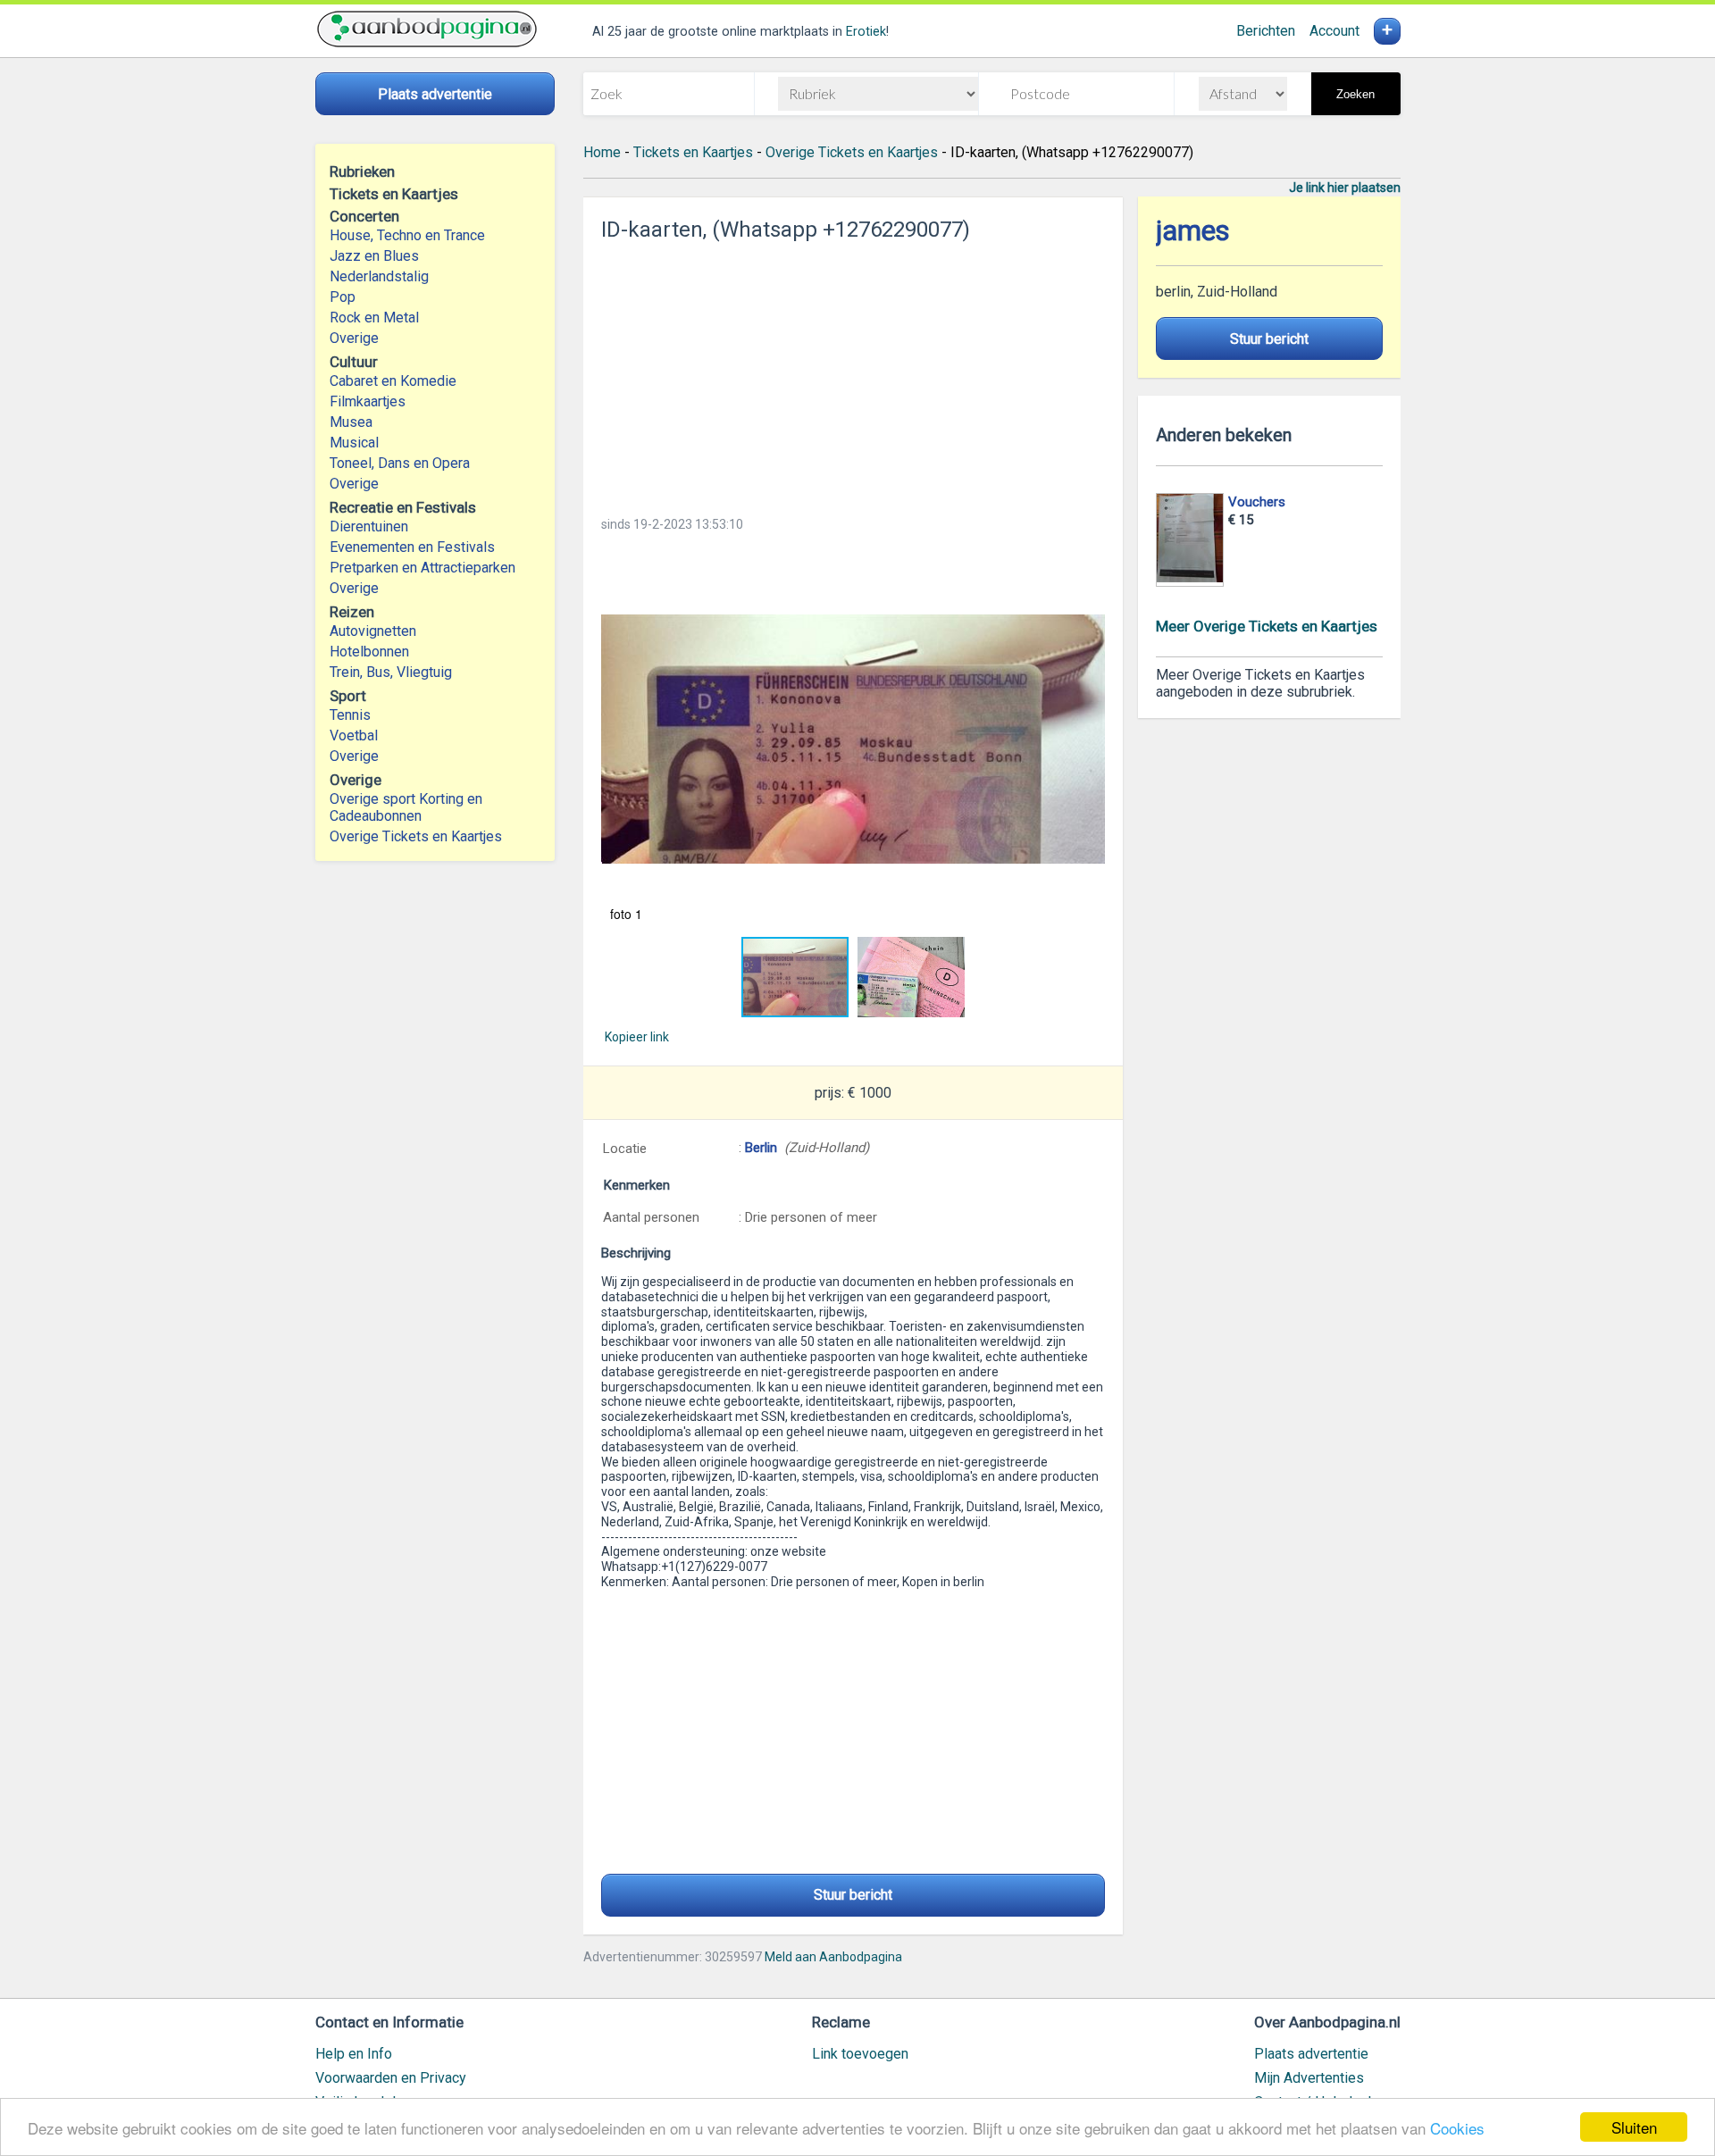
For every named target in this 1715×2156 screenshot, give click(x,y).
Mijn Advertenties (1309, 2078)
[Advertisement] (853, 373)
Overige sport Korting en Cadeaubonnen (406, 807)
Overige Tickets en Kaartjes (416, 836)
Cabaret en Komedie (393, 381)
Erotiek (866, 32)
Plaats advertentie (1311, 2054)
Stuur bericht (853, 1895)
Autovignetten (373, 631)
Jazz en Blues (374, 256)
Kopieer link (637, 1037)
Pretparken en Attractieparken (422, 568)
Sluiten (1634, 2127)
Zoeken (1355, 94)
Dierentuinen (369, 526)
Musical (354, 443)
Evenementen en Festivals (412, 547)
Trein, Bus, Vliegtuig (391, 672)
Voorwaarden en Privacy (391, 2078)
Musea (351, 422)
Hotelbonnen (369, 652)
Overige (354, 338)
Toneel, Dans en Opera (400, 463)
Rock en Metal (374, 318)
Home (602, 152)
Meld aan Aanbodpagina (833, 1957)
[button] (853, 739)
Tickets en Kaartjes (693, 152)
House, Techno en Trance (407, 235)
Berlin (761, 1148)
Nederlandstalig (379, 276)
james (1193, 231)
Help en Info (354, 2054)
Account (1334, 31)
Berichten (1266, 31)
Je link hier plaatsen (1345, 188)
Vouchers (1257, 502)
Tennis (350, 715)
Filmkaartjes (368, 401)
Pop (343, 297)
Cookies (1457, 2128)
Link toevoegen (860, 2054)
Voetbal (354, 735)
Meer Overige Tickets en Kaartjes (1267, 626)
